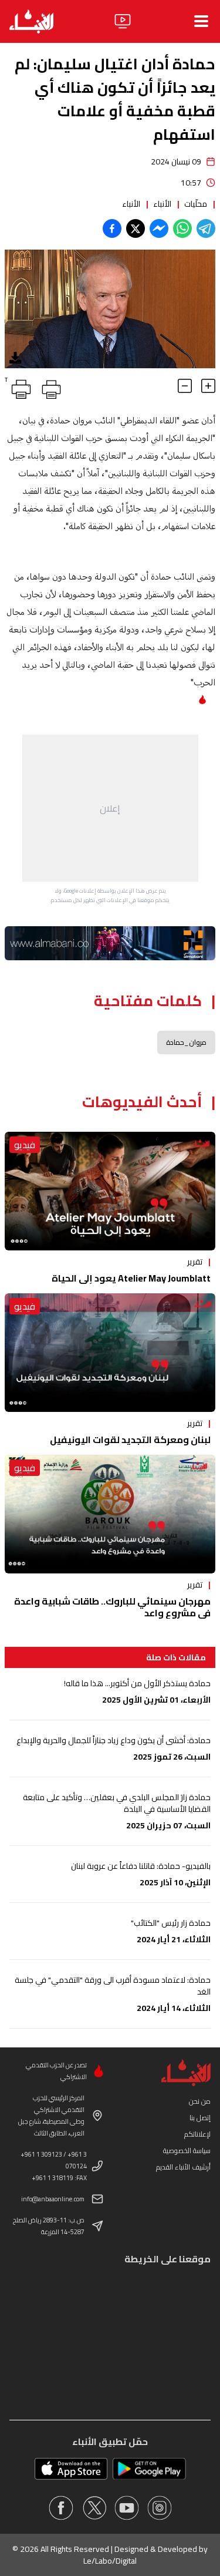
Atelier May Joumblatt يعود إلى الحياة (131, 1278)
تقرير (195, 1262)
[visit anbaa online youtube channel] (127, 2508)
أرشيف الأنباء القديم (183, 2167)
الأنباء (162, 204)
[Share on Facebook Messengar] (159, 228)
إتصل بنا (200, 2118)
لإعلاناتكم (197, 2134)
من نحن (200, 2101)
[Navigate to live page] (123, 21)
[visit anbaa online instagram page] (160, 2508)
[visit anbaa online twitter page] (94, 2508)
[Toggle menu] (201, 21)
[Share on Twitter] (136, 228)
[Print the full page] (49, 387)
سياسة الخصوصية (187, 2150)
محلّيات (196, 204)
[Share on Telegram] (206, 228)
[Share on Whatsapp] (182, 228)
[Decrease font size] (185, 386)
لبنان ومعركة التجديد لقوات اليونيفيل (130, 1440)
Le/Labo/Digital (110, 2561)
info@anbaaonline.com (53, 2199)
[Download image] (15, 358)
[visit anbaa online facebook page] (61, 2508)
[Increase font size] (208, 386)
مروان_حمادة (186, 1042)
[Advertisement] (110, 808)
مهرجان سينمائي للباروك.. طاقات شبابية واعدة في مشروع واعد (112, 1607)
